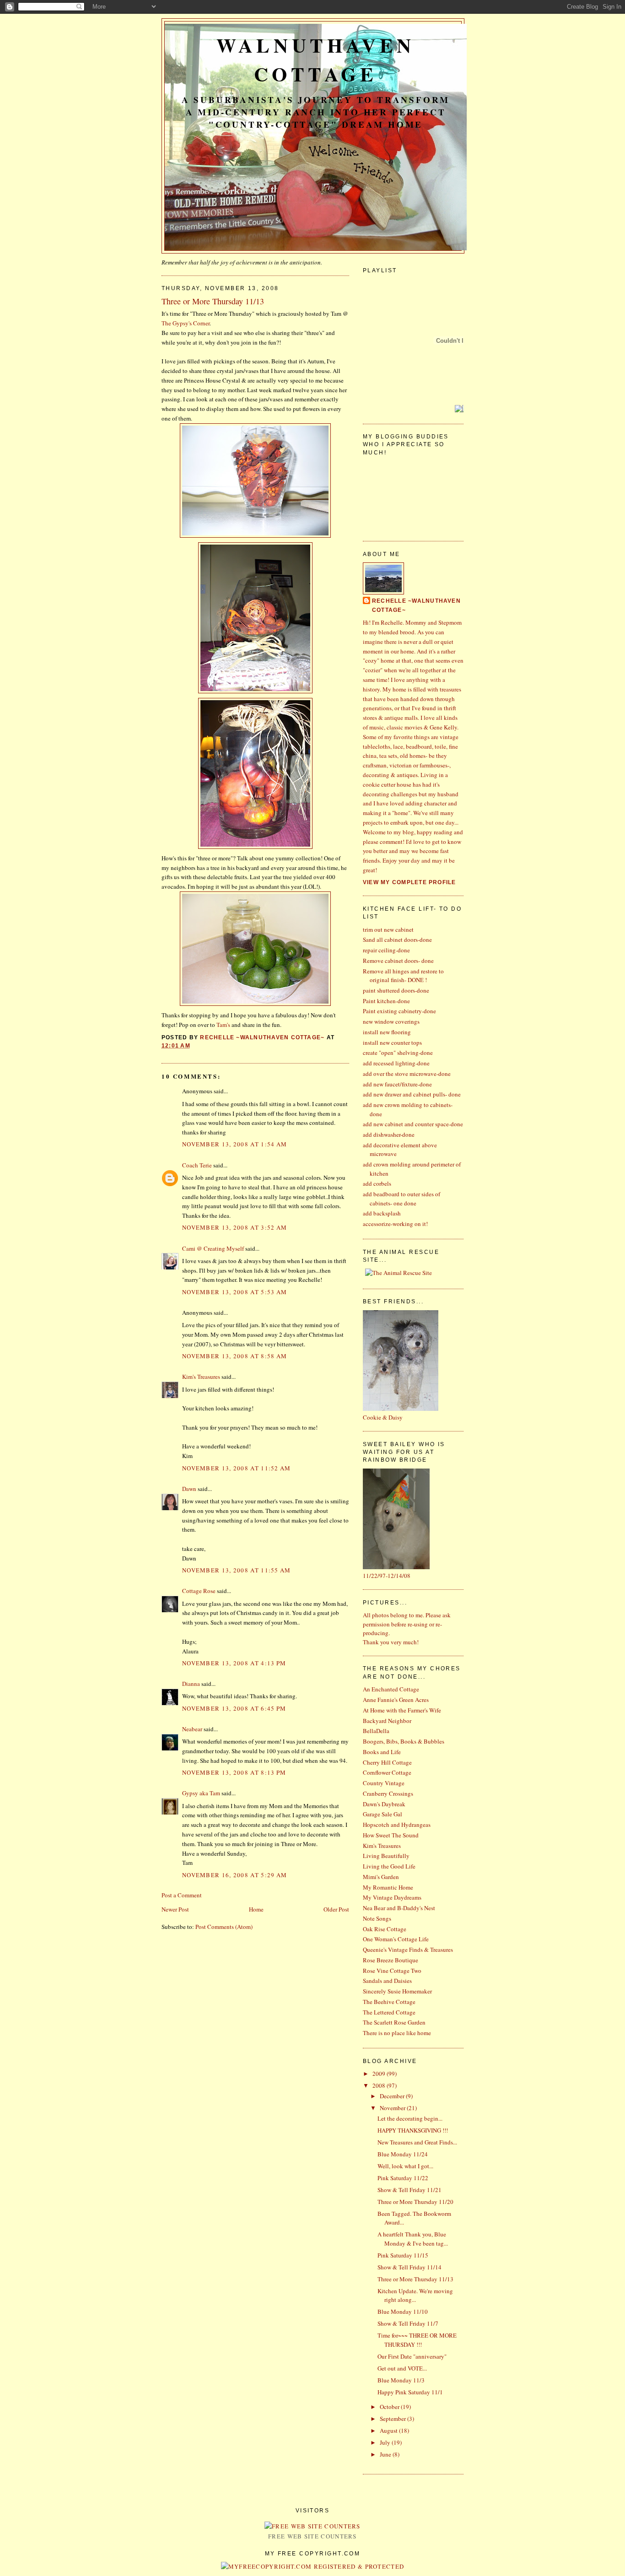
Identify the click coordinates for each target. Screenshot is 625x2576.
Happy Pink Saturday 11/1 (410, 2392)
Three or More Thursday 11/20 (415, 2202)
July (386, 2442)
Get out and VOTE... (402, 2368)
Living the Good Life (389, 1866)
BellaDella (376, 1731)
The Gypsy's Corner (186, 323)
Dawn (189, 1489)
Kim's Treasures (201, 1377)
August (389, 2430)
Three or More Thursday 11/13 (415, 2279)
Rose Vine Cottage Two (392, 1971)
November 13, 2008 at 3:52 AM (234, 1227)
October (390, 2407)
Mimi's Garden (381, 1877)
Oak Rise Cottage (385, 1929)
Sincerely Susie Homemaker (397, 1991)
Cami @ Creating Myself (213, 1248)
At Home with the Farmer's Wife (402, 1710)
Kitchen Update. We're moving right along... (415, 2295)
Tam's (223, 1025)
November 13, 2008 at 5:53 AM (234, 1292)
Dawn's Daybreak (384, 1804)
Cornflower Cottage (387, 1772)
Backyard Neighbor (387, 1721)
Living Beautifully (386, 1856)
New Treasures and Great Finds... (417, 2142)
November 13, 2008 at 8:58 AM (234, 1356)
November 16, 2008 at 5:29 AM (234, 1875)
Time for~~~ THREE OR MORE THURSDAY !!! (417, 2340)
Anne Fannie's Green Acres (396, 1700)
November (393, 2108)
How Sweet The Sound (391, 1835)
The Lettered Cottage (389, 2012)
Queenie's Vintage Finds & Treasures (408, 1950)
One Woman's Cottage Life (396, 1939)
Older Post (336, 1909)
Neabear (192, 1729)
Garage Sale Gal (383, 1814)
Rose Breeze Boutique (391, 1960)
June (386, 2454)
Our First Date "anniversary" (412, 2356)
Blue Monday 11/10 (403, 2311)
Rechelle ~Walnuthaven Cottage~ (416, 605)
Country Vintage (384, 1783)
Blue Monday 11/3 (401, 2380)
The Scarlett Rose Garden (394, 2022)
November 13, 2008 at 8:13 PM (234, 1772)
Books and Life (382, 1752)
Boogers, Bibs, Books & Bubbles (404, 1741)
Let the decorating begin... (410, 2118)
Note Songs (377, 1918)
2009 (380, 2074)
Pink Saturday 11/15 (403, 2255)
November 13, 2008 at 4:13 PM (234, 1663)
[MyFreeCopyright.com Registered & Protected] (313, 2566)
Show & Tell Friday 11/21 (409, 2190)
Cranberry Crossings (388, 1793)
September (393, 2419)
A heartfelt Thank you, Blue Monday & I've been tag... (413, 2239)
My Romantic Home (388, 1887)
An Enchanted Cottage (391, 1689)
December (393, 2096)
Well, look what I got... (405, 2166)
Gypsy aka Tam (201, 1793)
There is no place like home (397, 2033)
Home (256, 1909)
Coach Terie (197, 1165)
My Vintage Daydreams (392, 1897)
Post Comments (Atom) (224, 1927)
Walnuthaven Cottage (316, 59)
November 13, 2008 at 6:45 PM (234, 1708)
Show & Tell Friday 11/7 (408, 2323)
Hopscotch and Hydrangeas (397, 1825)
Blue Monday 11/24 (403, 2154)
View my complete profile (409, 882)
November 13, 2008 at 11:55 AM (237, 1570)
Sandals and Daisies (387, 1981)
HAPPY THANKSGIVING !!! (413, 2130)
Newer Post (175, 1909)
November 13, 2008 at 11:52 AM (237, 1468)
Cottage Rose (199, 1591)
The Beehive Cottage (389, 2002)
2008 (380, 2085)
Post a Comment (182, 1895)
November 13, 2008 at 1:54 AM (234, 1144)
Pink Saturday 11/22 (403, 2178)
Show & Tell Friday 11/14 (409, 2267)
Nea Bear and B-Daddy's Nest (399, 1908)
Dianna (191, 1684)
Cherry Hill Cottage (387, 1762)
